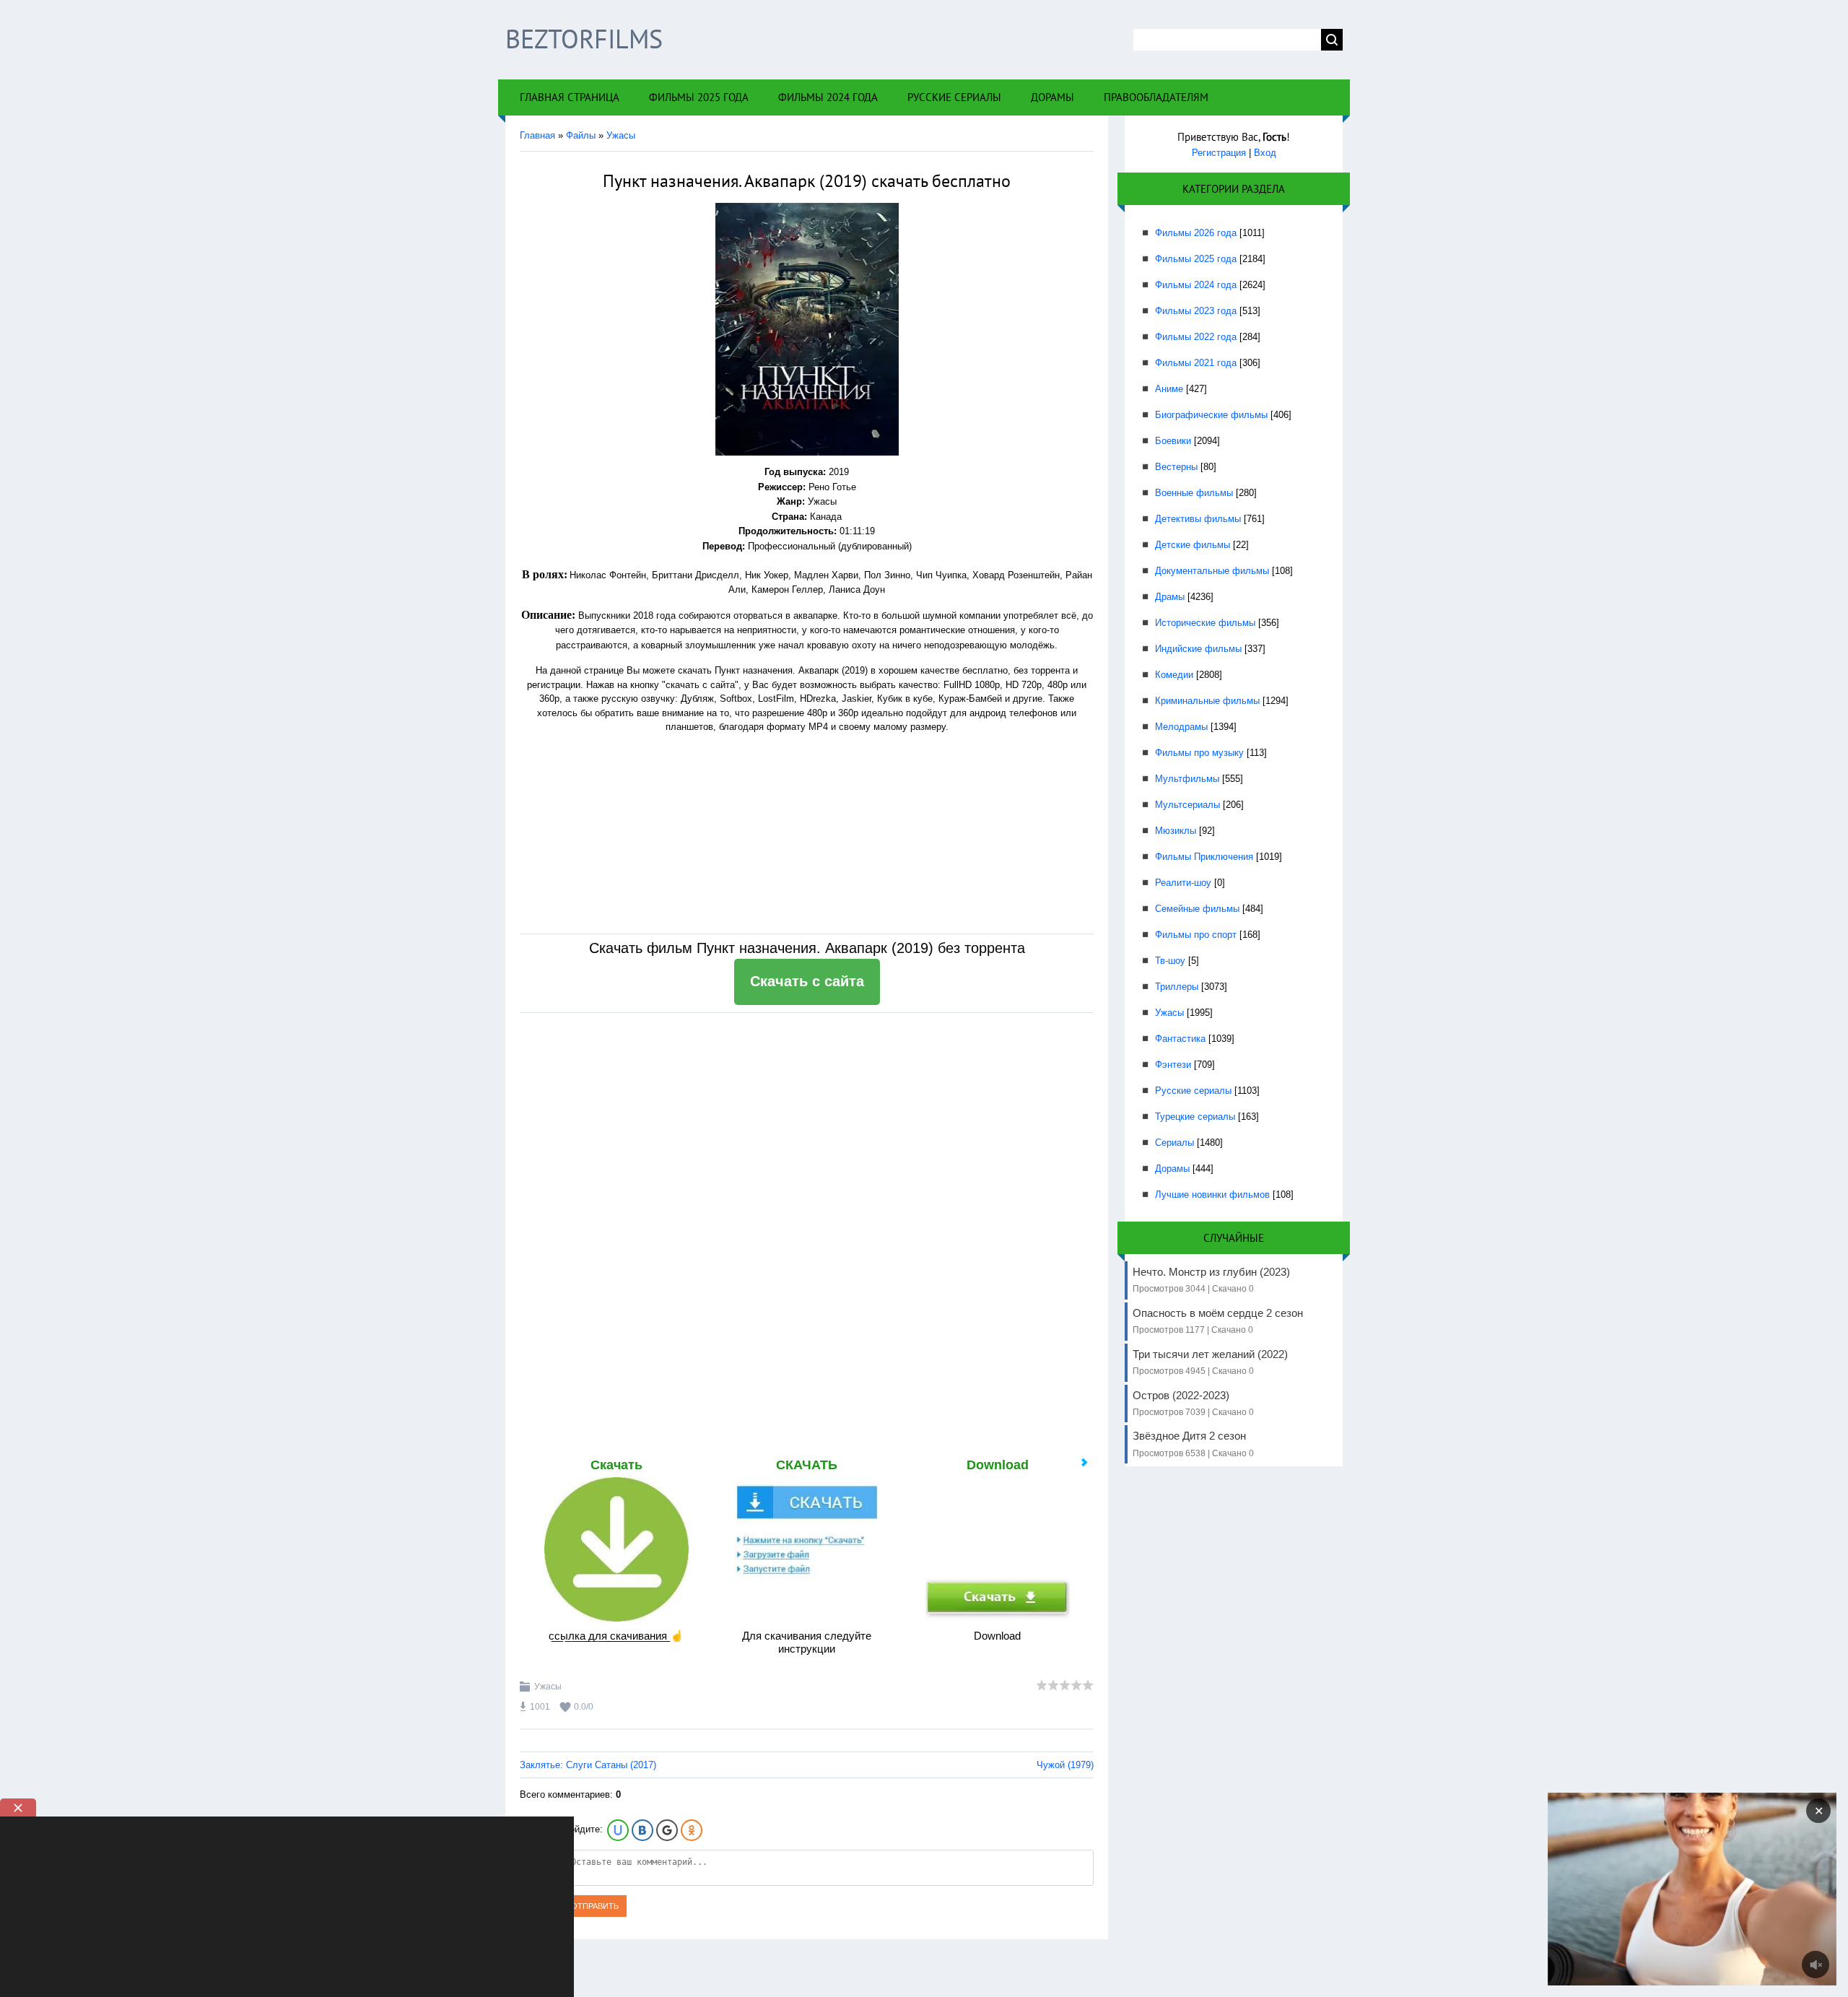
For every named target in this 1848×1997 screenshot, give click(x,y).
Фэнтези (1173, 1065)
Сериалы (1174, 1143)
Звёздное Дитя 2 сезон (1193, 1444)
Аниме (1169, 389)
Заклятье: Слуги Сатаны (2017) (588, 1765)
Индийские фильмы (1198, 649)
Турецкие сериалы (1195, 1117)
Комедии (1174, 675)
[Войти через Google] (667, 1830)
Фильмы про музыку (1199, 753)
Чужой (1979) (1065, 1765)
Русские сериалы (1193, 1091)
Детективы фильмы (1198, 519)
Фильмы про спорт (1196, 935)
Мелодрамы (1181, 727)
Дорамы (1172, 1169)
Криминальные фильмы (1207, 701)
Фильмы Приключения (1204, 857)
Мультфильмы (1187, 779)
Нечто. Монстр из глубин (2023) (1211, 1280)
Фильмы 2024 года (1196, 285)
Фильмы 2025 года (1196, 259)
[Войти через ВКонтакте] (642, 1830)
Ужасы (621, 135)
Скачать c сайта (807, 981)
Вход (1265, 153)
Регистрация (1219, 153)
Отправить (595, 1906)
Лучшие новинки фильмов (1212, 1195)
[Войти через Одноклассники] (692, 1830)
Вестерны (1176, 467)
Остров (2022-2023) (1193, 1403)
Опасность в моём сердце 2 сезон (1218, 1321)
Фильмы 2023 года (1196, 311)
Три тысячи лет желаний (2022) (1210, 1362)
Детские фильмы (1193, 545)
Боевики (1173, 441)
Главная (537, 135)
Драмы (1170, 597)
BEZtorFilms (584, 39)
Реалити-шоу (1183, 883)
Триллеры (1177, 987)
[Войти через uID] (618, 1830)
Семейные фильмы (1197, 909)
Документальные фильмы (1212, 571)
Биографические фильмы (1211, 415)
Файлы (581, 135)
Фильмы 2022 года (1196, 337)
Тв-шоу (1170, 961)
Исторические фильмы (1205, 623)
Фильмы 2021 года (1196, 363)
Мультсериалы (1187, 805)
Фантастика (1180, 1039)
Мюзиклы (1176, 831)
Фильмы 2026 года (1196, 233)
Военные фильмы (1194, 493)
